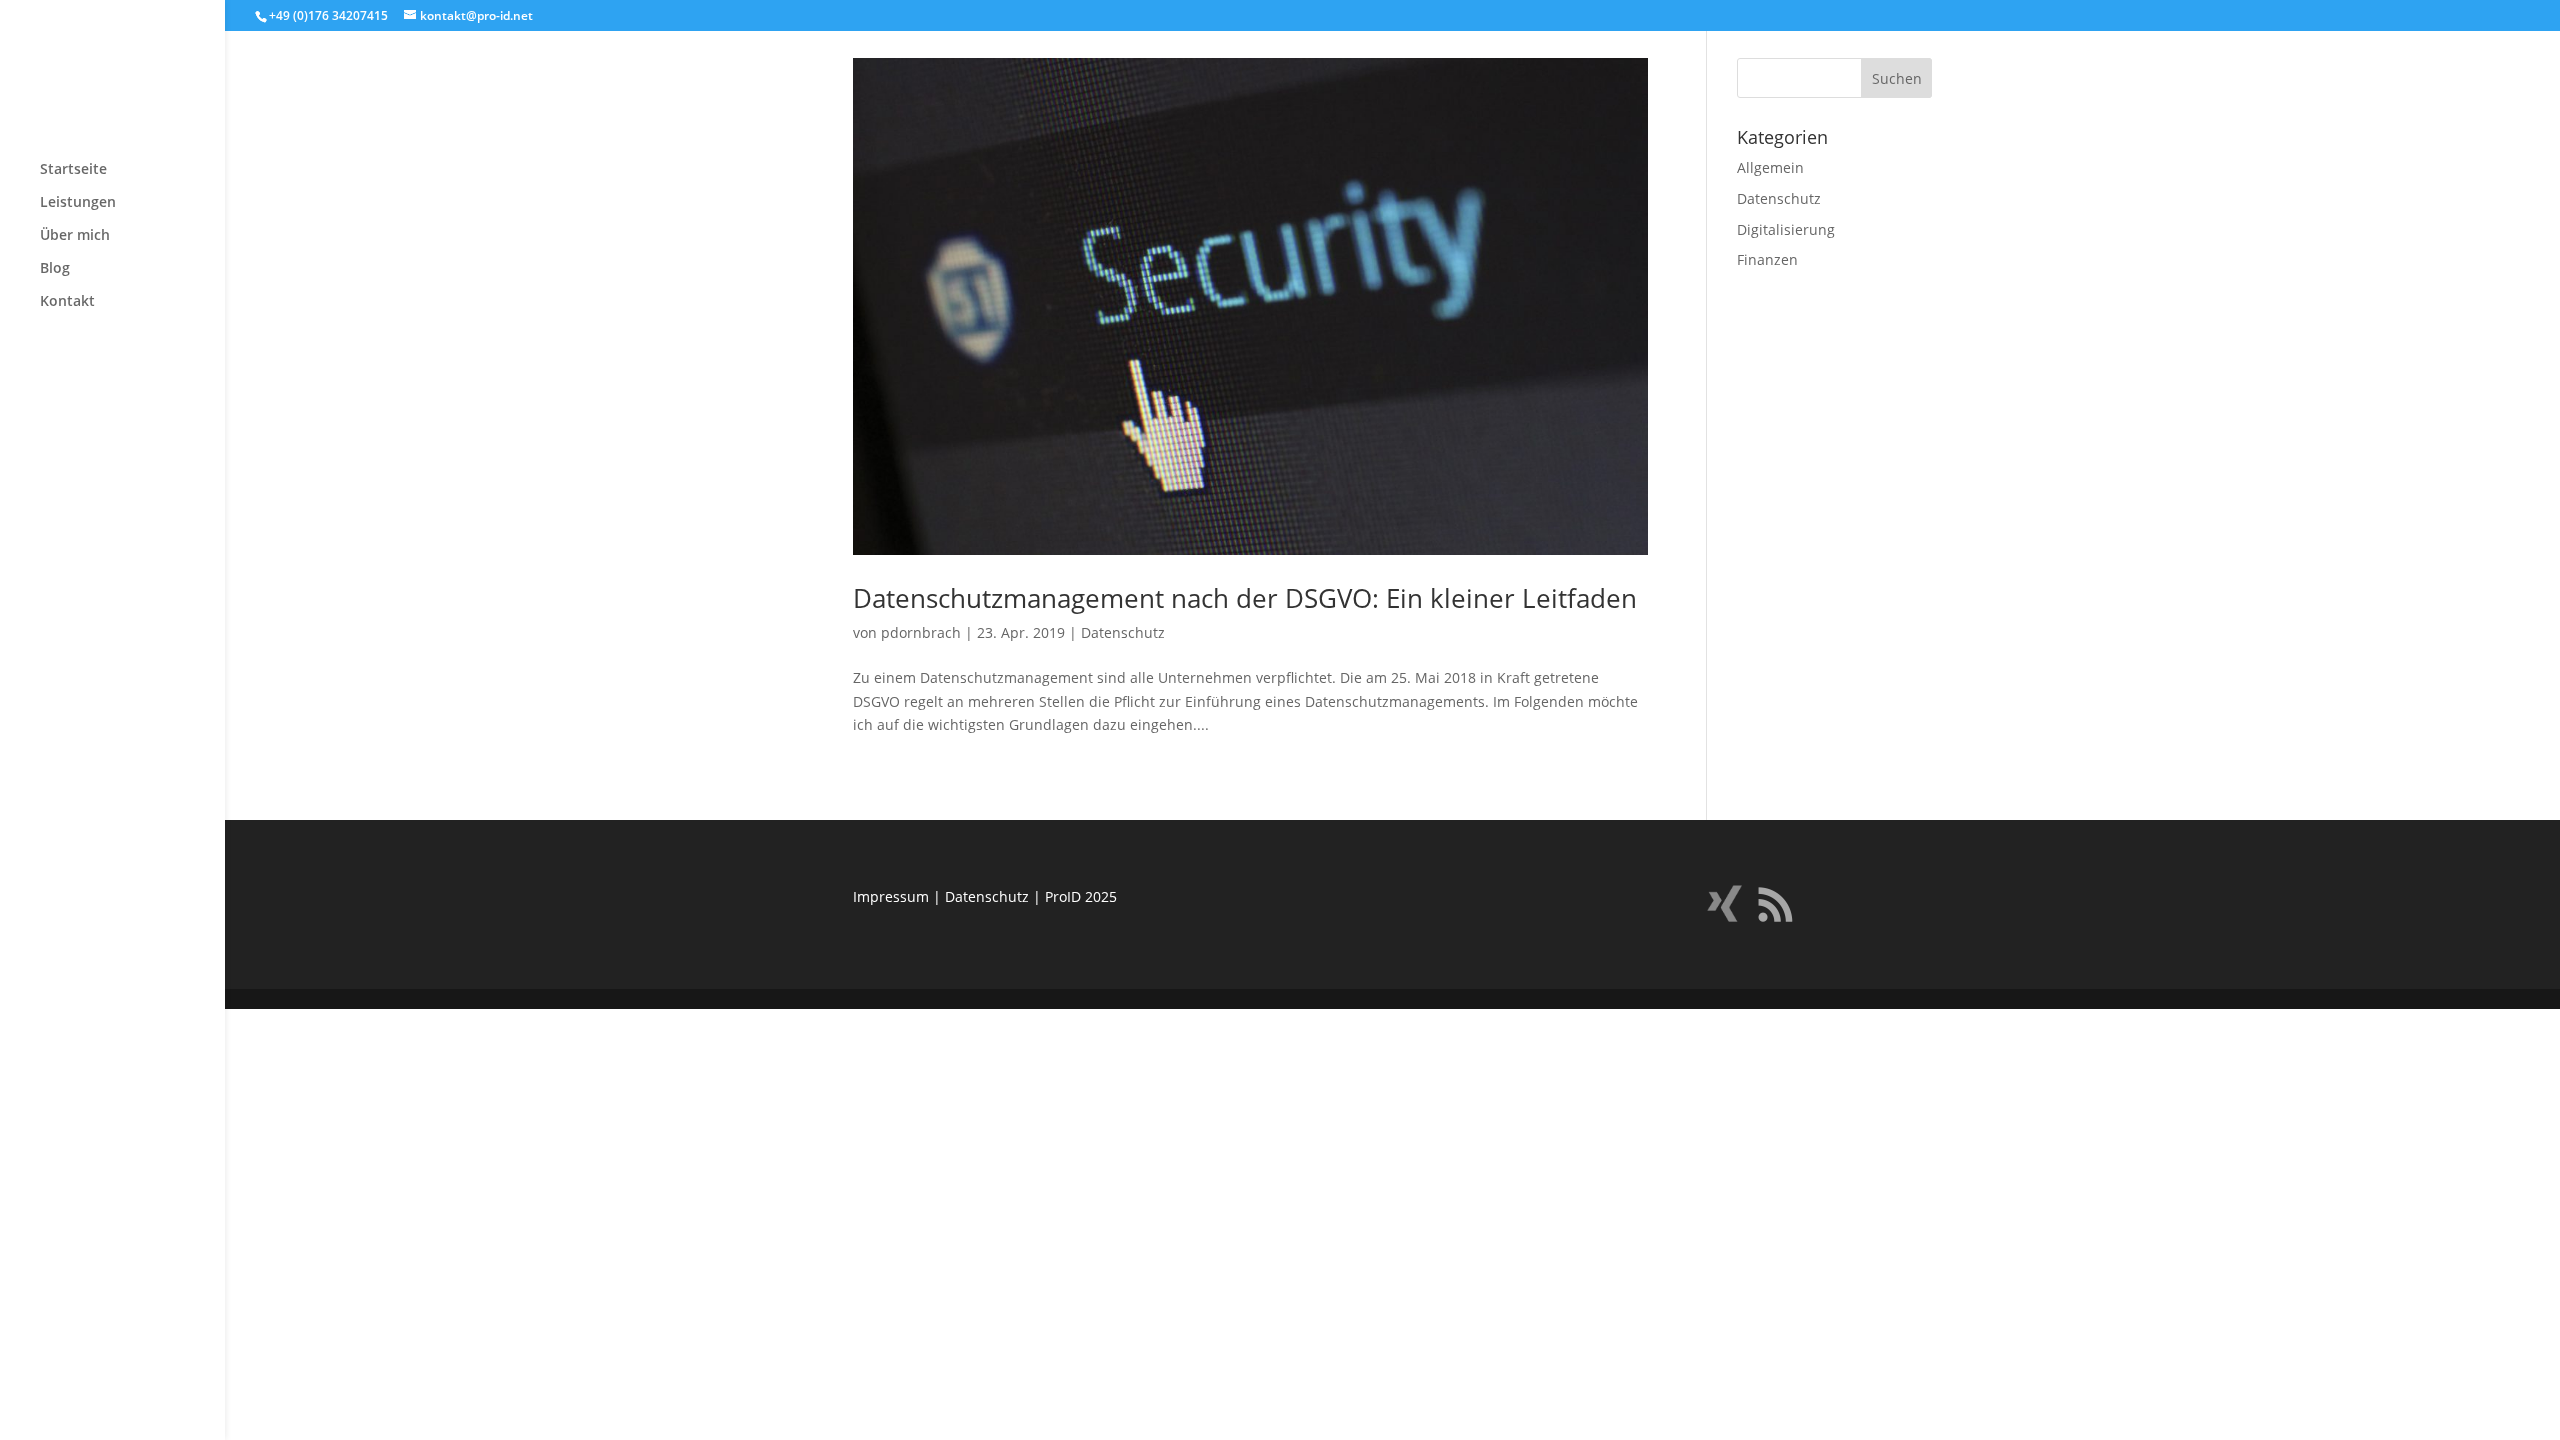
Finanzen (1767, 259)
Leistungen (78, 203)
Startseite (73, 170)
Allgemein (1770, 167)
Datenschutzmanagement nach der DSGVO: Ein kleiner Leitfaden (1245, 598)
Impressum (891, 896)
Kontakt (67, 302)
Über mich (75, 236)
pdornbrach (921, 632)
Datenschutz (1123, 632)
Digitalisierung (1786, 229)
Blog (55, 269)
